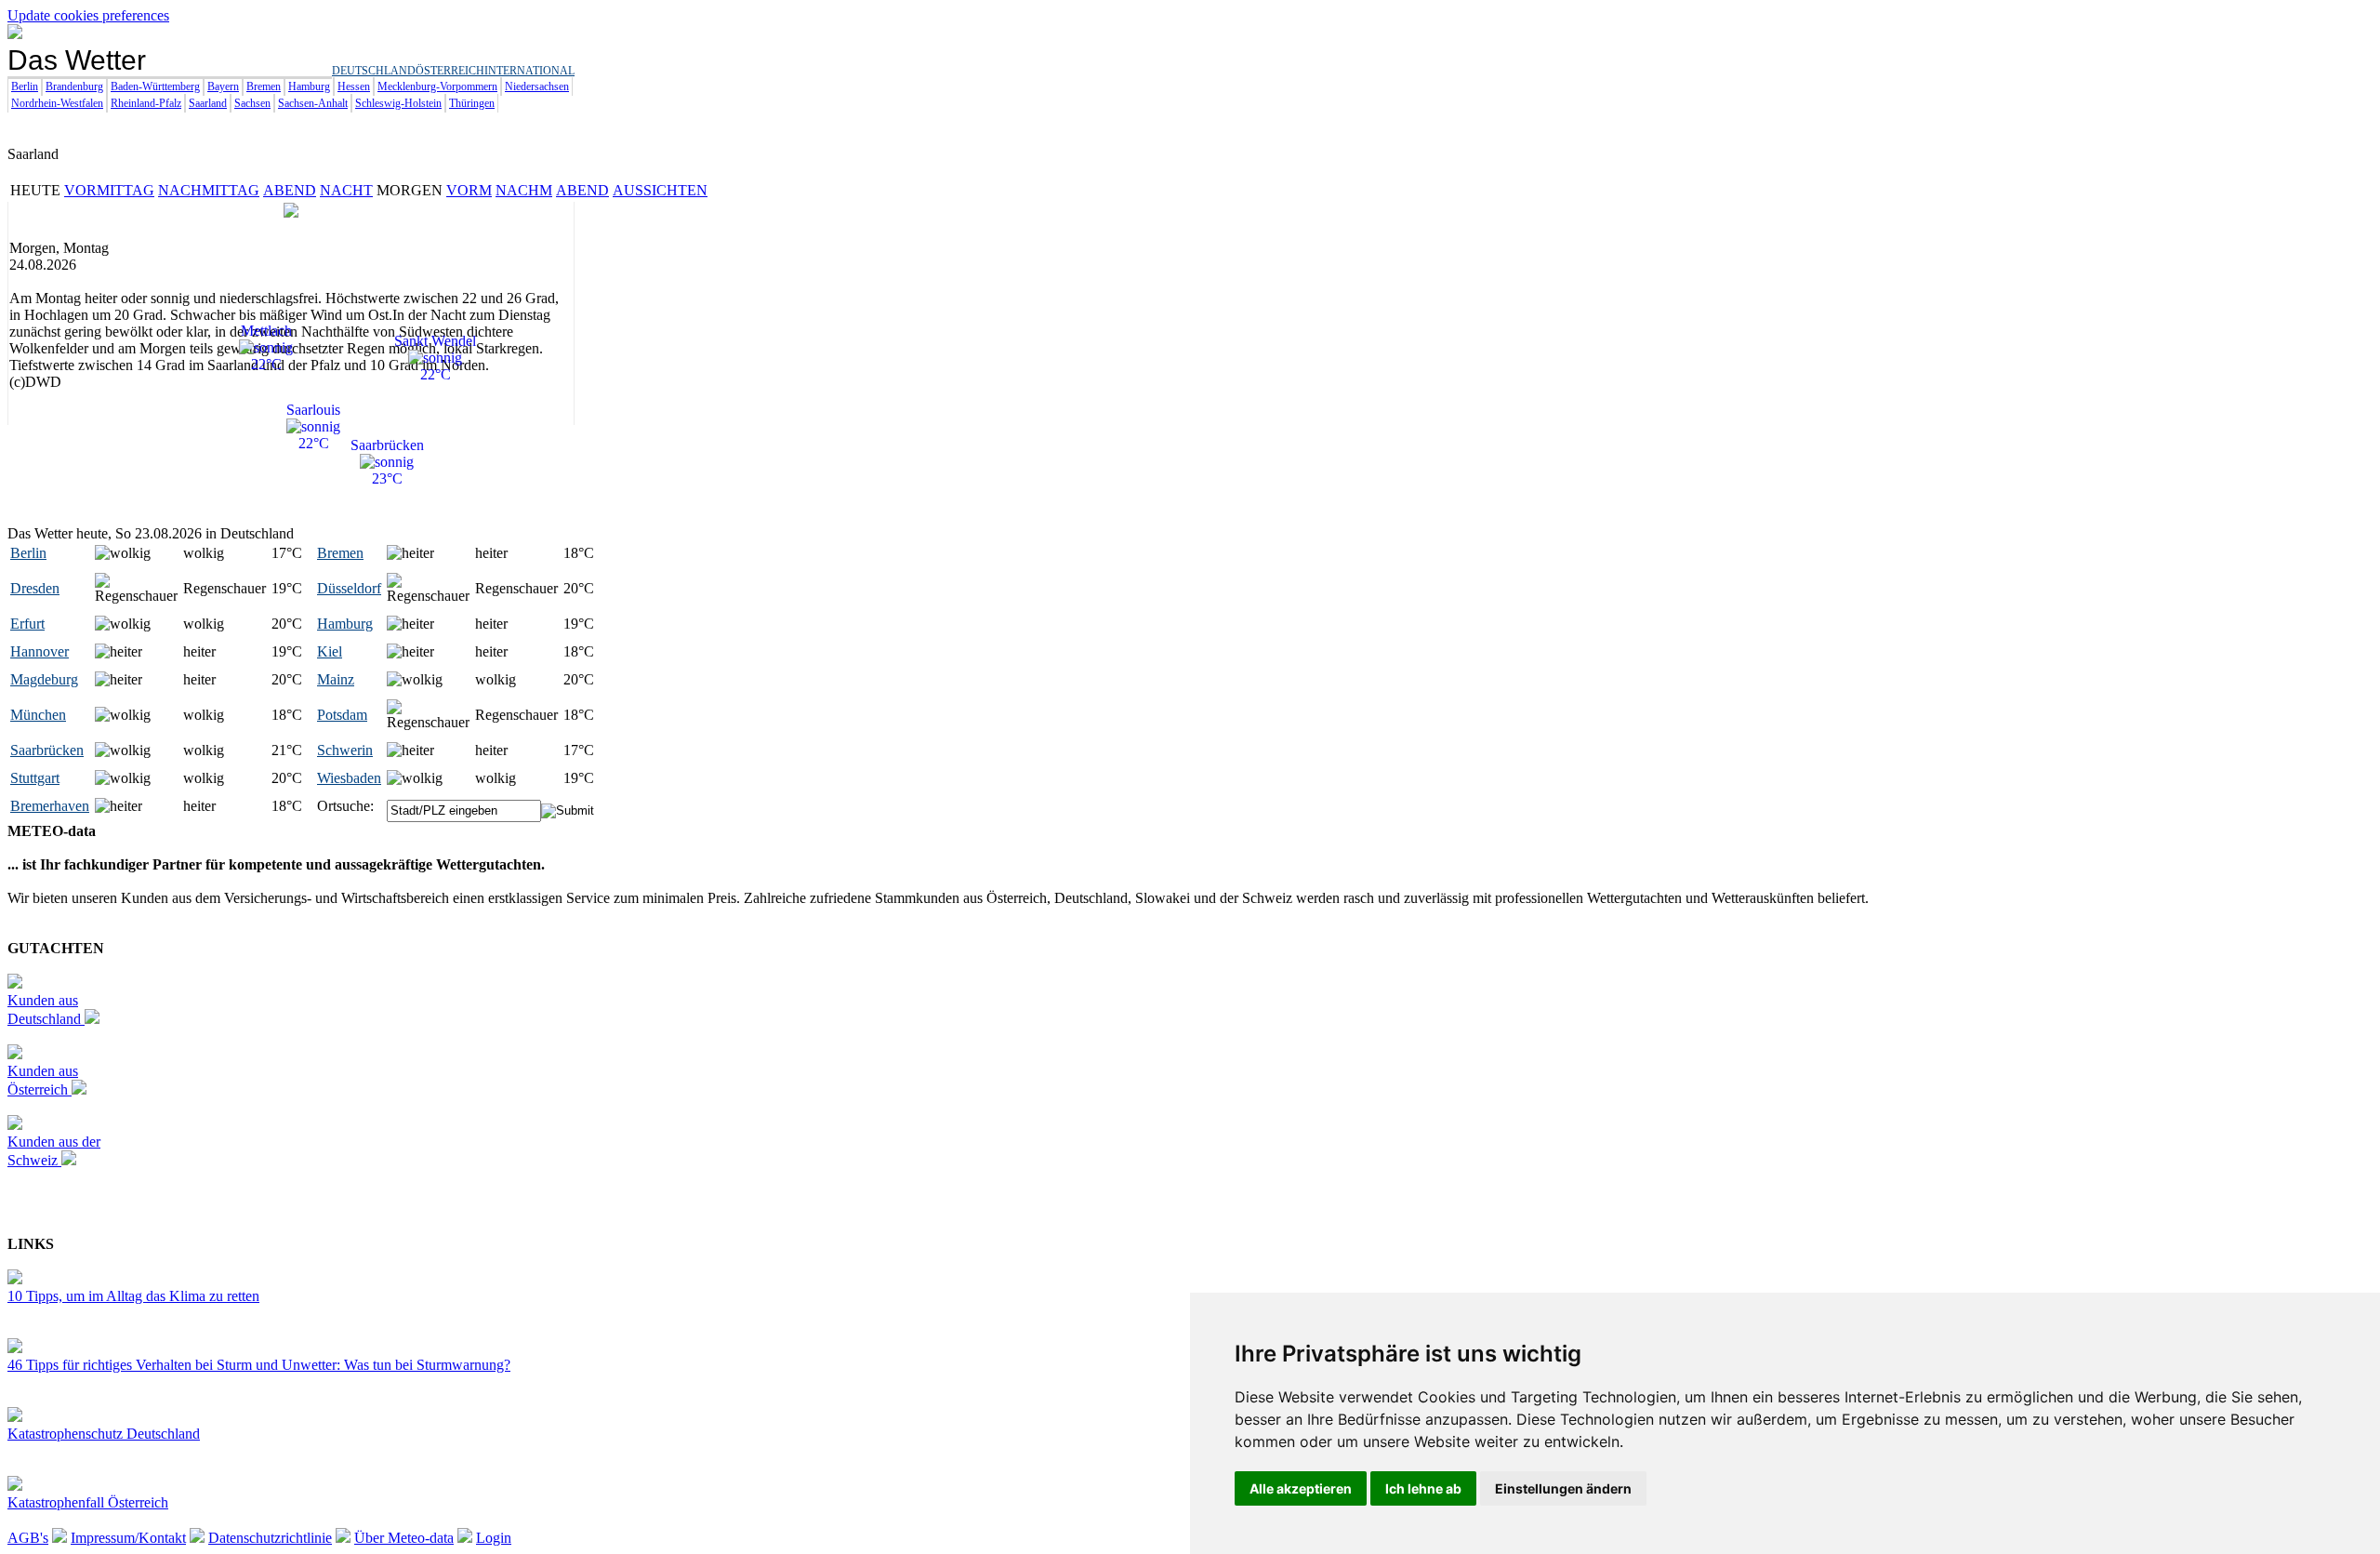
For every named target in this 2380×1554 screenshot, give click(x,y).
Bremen (264, 86)
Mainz (336, 679)
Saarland (208, 103)
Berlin (25, 86)
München (38, 715)
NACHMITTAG (209, 190)
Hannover (40, 651)
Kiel (330, 651)
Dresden (35, 588)
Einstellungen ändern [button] (1563, 1488)
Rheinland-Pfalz (146, 103)
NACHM (524, 190)
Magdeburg (44, 679)
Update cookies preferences (88, 15)
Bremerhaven (50, 806)
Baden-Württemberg (155, 86)
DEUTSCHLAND (374, 71)
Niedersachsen (537, 86)
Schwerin (345, 750)
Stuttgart (35, 778)
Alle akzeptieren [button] (1301, 1488)
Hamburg (309, 86)
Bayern (223, 86)
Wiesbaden (349, 778)
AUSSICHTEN (660, 190)
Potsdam (342, 715)
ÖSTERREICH (450, 71)
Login (494, 1538)
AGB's (28, 1538)
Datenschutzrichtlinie (270, 1538)
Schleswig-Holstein (398, 103)
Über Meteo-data (404, 1538)
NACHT (346, 190)
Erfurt (27, 624)
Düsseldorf (349, 588)
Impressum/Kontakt (128, 1538)
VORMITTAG (109, 190)
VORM (469, 190)
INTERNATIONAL (529, 71)
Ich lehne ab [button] (1423, 1488)
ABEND (290, 190)
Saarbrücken (47, 750)
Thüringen (472, 103)
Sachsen (252, 103)
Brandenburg (74, 86)
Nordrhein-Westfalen (57, 103)
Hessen (354, 86)
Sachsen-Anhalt (313, 103)
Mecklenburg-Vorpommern (437, 86)
